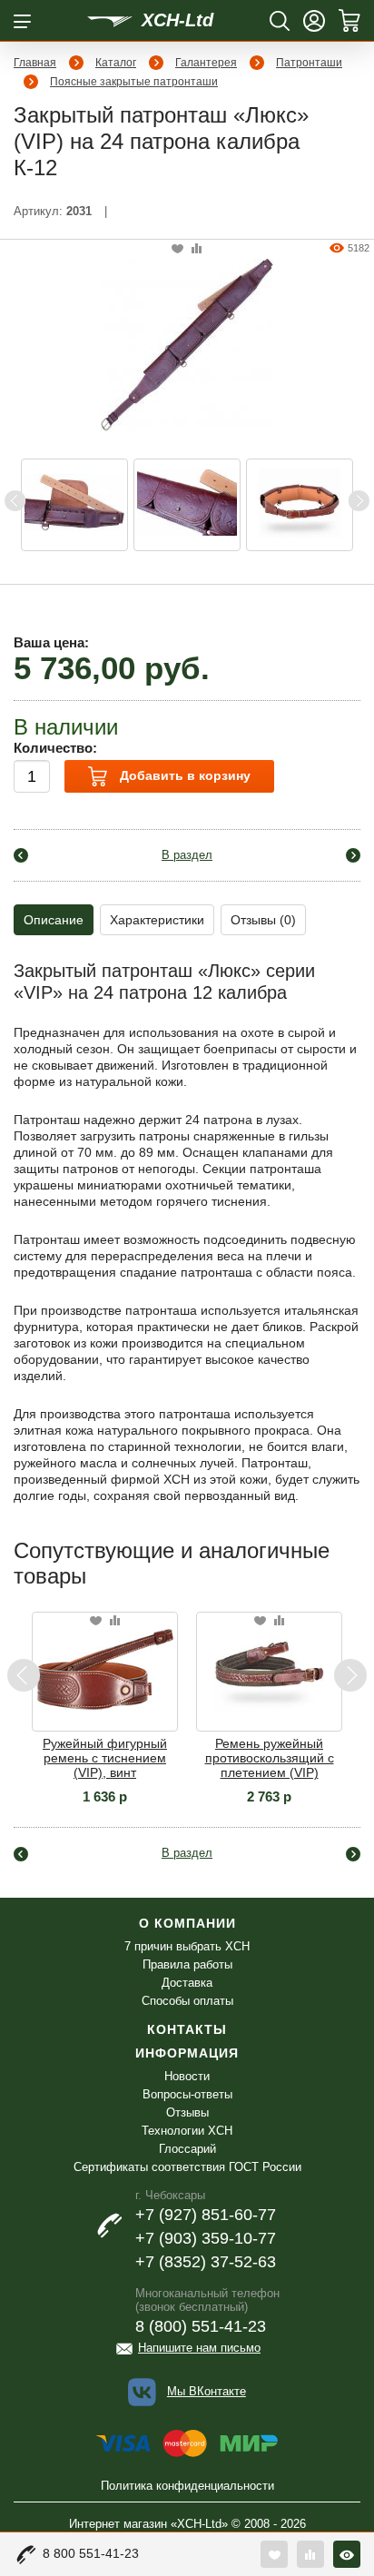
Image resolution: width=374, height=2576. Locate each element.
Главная (35, 63)
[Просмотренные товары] (347, 2554)
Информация (187, 2053)
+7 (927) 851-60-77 (206, 2215)
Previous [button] (15, 501)
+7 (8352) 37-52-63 (206, 2262)
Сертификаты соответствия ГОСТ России (187, 2167)
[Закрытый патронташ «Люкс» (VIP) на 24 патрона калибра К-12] (187, 343)
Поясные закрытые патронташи (134, 82)
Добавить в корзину (183, 775)
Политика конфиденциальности (187, 2486)
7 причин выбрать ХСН (187, 1946)
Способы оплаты (187, 2001)
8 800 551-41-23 (91, 2553)
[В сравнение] (197, 249)
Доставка (187, 1983)
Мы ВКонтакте (207, 2391)
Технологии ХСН (187, 2131)
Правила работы (187, 1964)
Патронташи (309, 63)
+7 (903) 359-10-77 (206, 2238)
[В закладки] (177, 249)
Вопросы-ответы (187, 2094)
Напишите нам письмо (199, 2348)
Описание (54, 920)
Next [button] (359, 501)
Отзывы (187, 2112)
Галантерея (206, 63)
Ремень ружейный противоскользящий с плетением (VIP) (270, 1758)
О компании (187, 1923)
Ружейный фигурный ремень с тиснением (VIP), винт (105, 1758)
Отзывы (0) (263, 920)
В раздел (187, 855)
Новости (187, 2076)
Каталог (116, 63)
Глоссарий (187, 2149)
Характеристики (157, 920)
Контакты (187, 2029)
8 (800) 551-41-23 (201, 2326)
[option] (74, 505)
